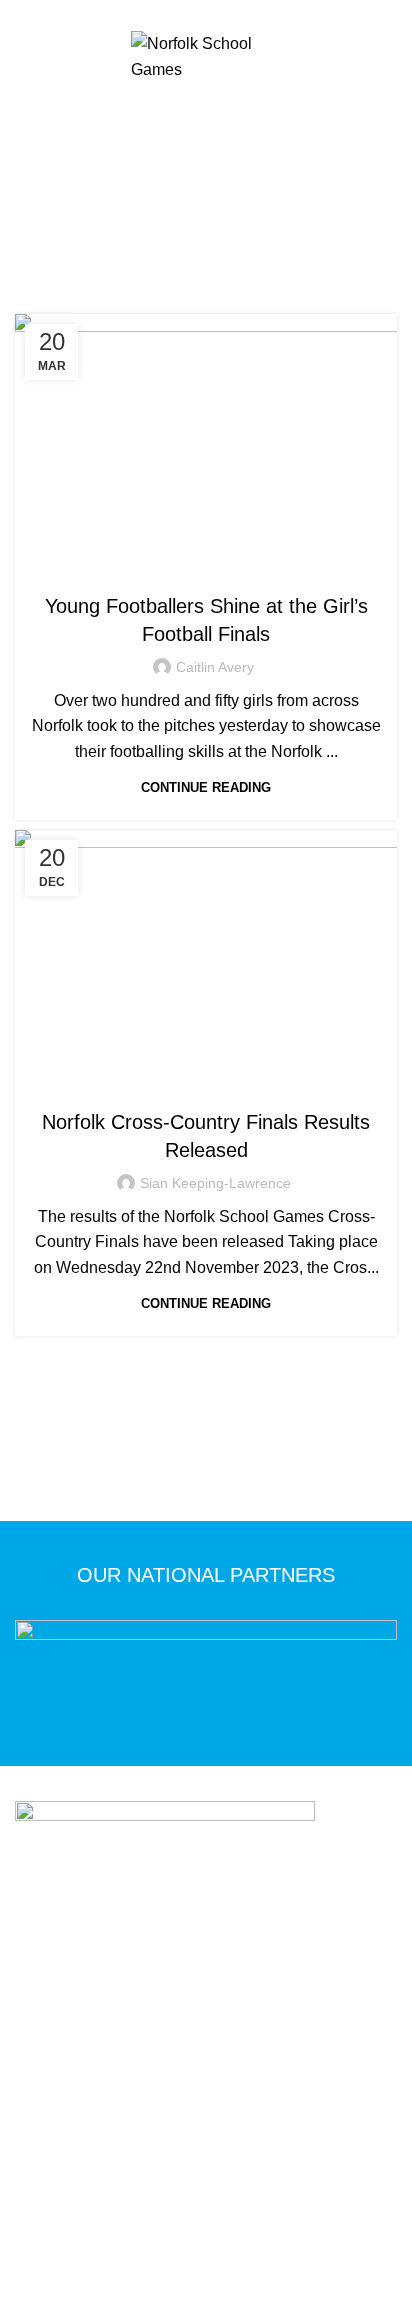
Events (184, 566)
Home (102, 247)
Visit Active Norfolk (267, 2153)
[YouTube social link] (240, 13)
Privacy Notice (122, 2124)
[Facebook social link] (171, 13)
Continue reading (206, 787)
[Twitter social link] (194, 13)
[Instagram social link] (217, 13)
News (234, 566)
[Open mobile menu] (206, 107)
